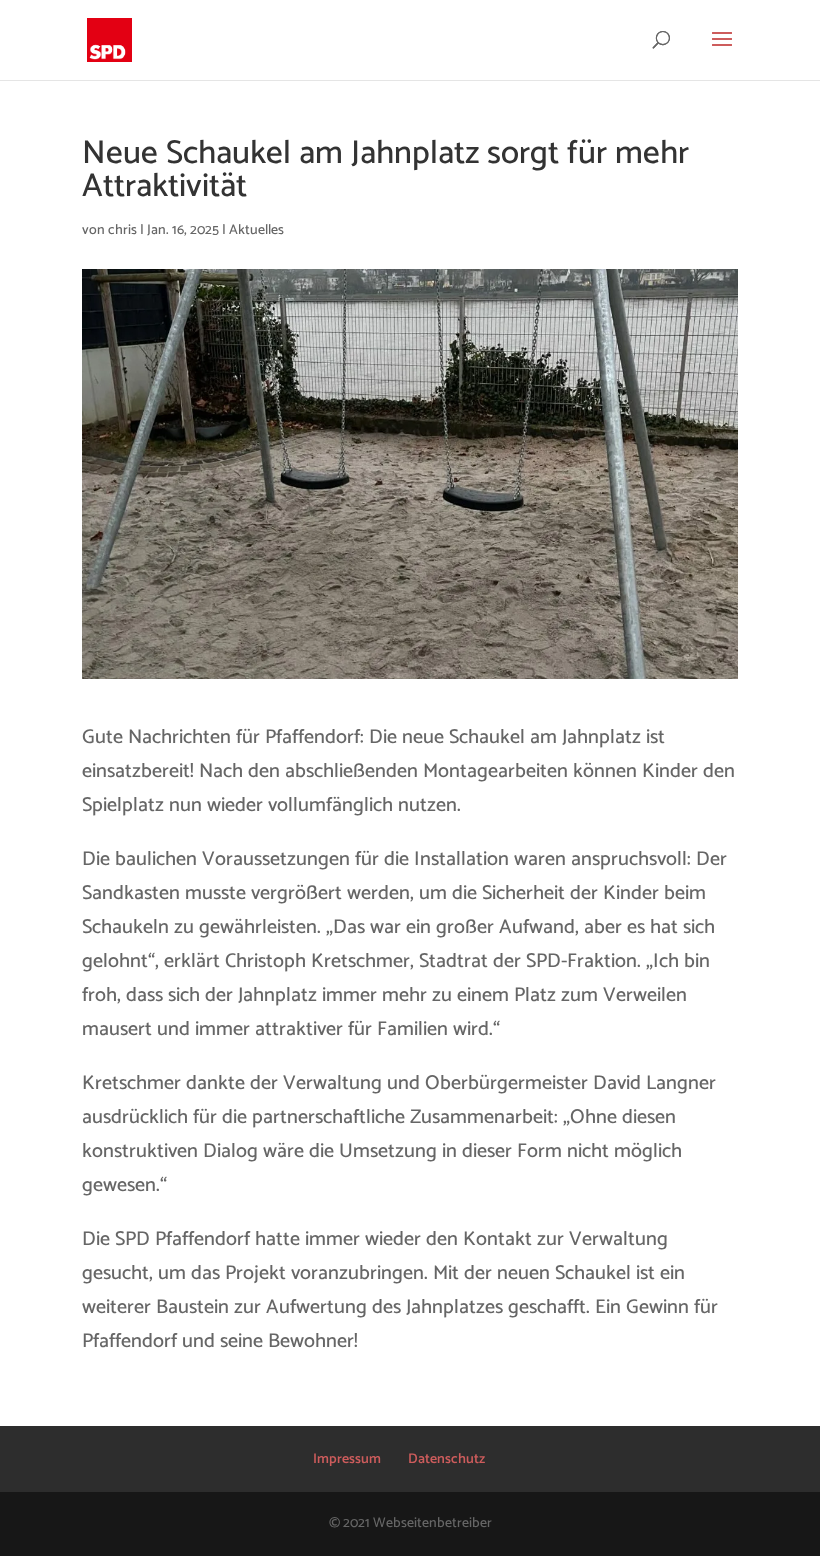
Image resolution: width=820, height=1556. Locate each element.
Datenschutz (446, 1459)
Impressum (347, 1459)
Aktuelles (256, 230)
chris (122, 230)
